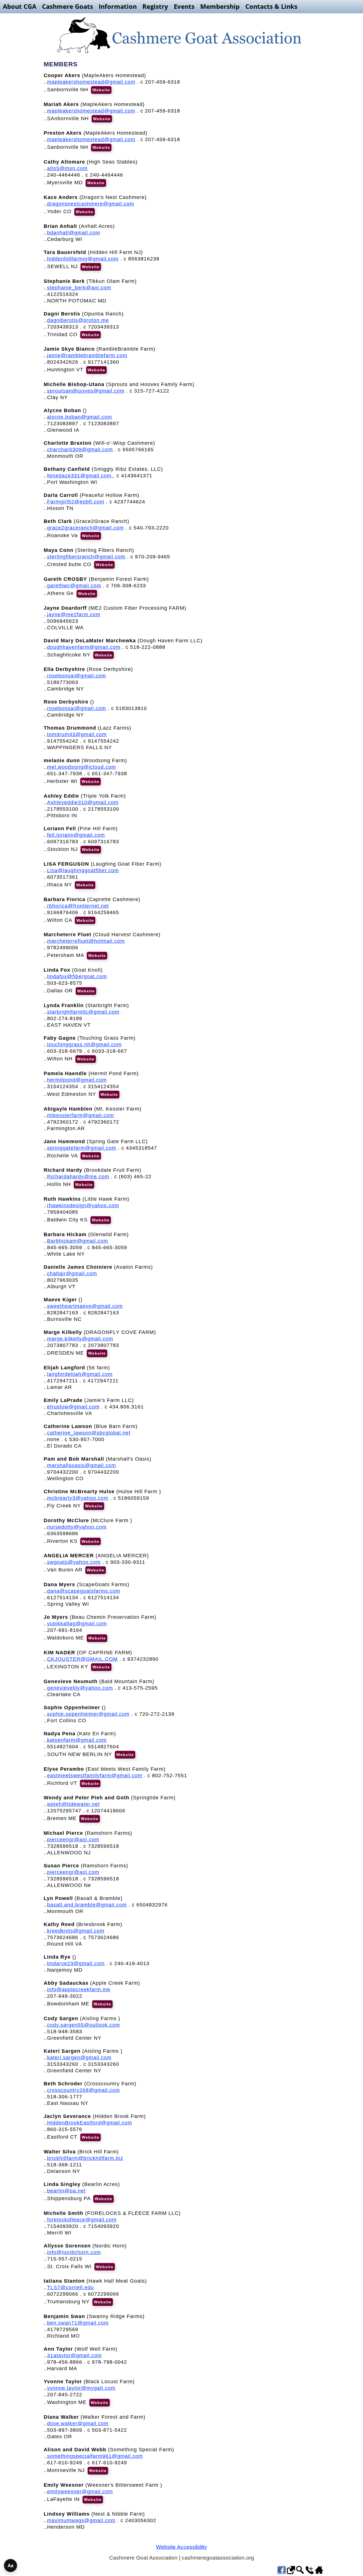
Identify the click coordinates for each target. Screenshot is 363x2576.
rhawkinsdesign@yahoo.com (83, 1206)
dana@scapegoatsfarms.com (84, 1591)
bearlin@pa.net (66, 2191)
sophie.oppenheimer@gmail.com (88, 1714)
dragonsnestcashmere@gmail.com (91, 204)
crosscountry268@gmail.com (84, 2090)
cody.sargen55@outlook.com (84, 2025)
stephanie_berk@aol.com (79, 288)
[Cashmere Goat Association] (181, 35)
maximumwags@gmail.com (81, 2520)
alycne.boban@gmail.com (80, 417)
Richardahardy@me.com (78, 1177)
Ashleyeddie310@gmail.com (83, 802)
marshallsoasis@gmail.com (82, 1465)
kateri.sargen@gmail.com (79, 2058)
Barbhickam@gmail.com (78, 1241)
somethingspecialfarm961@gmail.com (95, 2456)
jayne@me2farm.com (74, 615)
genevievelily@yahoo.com (80, 1688)
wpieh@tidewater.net (73, 1804)
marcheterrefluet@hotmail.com (86, 941)
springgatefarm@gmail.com (82, 1148)
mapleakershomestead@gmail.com (91, 82)
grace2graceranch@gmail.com (86, 528)
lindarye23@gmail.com (76, 1963)
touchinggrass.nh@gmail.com (84, 1045)
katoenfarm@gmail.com (77, 1740)
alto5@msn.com (67, 168)
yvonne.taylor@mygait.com (81, 2388)
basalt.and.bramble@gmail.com (87, 1905)
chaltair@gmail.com (72, 1274)
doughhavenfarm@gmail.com (84, 647)
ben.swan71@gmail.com (78, 2323)
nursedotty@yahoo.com (77, 1527)
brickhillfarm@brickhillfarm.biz (85, 2158)
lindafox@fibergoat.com (77, 976)
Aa (11, 2566)
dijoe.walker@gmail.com (78, 2424)
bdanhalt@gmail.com (74, 233)
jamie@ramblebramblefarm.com (87, 355)
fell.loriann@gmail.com (76, 835)
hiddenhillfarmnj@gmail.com (83, 259)
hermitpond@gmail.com (77, 1080)
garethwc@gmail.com (74, 586)
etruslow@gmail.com (73, 1407)
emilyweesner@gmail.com (80, 2492)
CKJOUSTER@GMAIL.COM (82, 1659)
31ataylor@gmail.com (74, 2355)
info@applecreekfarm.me (79, 1990)
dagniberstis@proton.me (78, 320)
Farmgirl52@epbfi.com (76, 502)
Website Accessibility (181, 2547)
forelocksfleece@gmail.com (82, 2220)
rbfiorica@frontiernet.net (78, 906)
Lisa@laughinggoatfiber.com (83, 870)
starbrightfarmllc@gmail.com (83, 1012)
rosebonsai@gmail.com (77, 676)
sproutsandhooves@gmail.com (86, 391)
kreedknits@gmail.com (76, 1931)
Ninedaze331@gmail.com (80, 476)
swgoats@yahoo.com (74, 1562)
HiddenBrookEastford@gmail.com (90, 2123)
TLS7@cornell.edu (70, 2287)
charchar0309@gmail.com (80, 450)
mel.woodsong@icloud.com (82, 767)
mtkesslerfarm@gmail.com (81, 1115)
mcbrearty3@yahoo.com (78, 1498)
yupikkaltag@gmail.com (77, 1624)
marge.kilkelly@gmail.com (80, 1339)
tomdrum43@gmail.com (77, 734)
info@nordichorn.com (74, 2252)
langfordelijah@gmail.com (80, 1374)
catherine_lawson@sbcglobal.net (89, 1433)
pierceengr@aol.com (73, 1840)
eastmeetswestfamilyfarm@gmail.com (95, 1776)
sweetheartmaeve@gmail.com (85, 1306)
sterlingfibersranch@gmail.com (86, 557)
